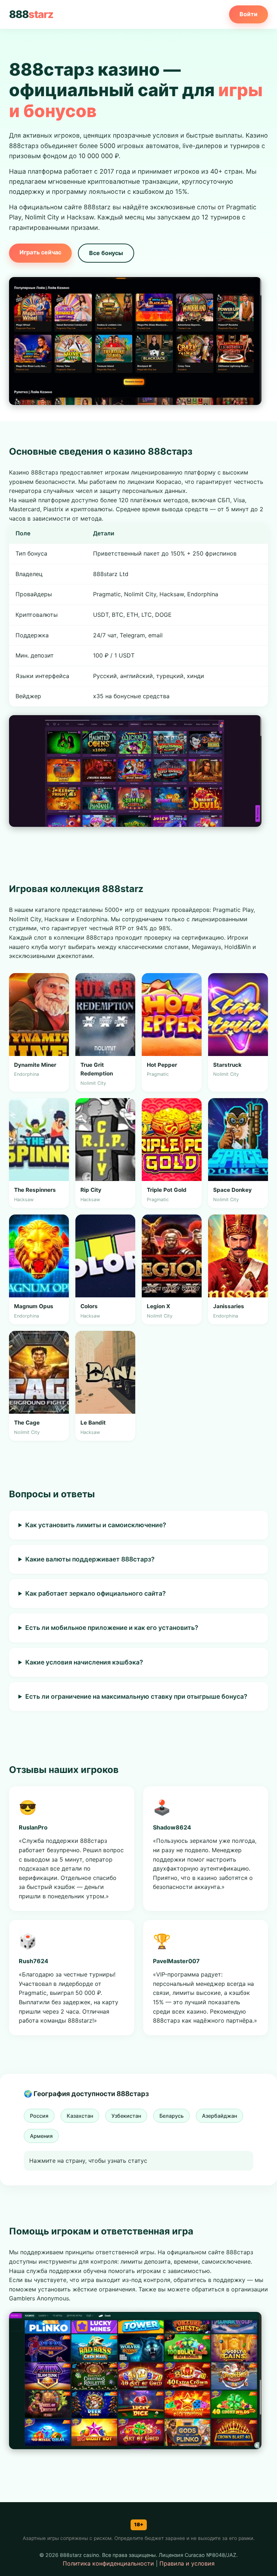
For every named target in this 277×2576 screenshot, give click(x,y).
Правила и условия (187, 2563)
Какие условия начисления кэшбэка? (84, 1662)
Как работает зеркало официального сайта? (96, 1593)
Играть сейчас (40, 252)
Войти (249, 14)
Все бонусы (106, 253)
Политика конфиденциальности (108, 2563)
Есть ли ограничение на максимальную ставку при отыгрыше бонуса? (136, 1696)
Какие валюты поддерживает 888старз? (90, 1559)
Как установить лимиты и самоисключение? (96, 1525)
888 (31, 14)
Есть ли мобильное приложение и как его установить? (112, 1628)
